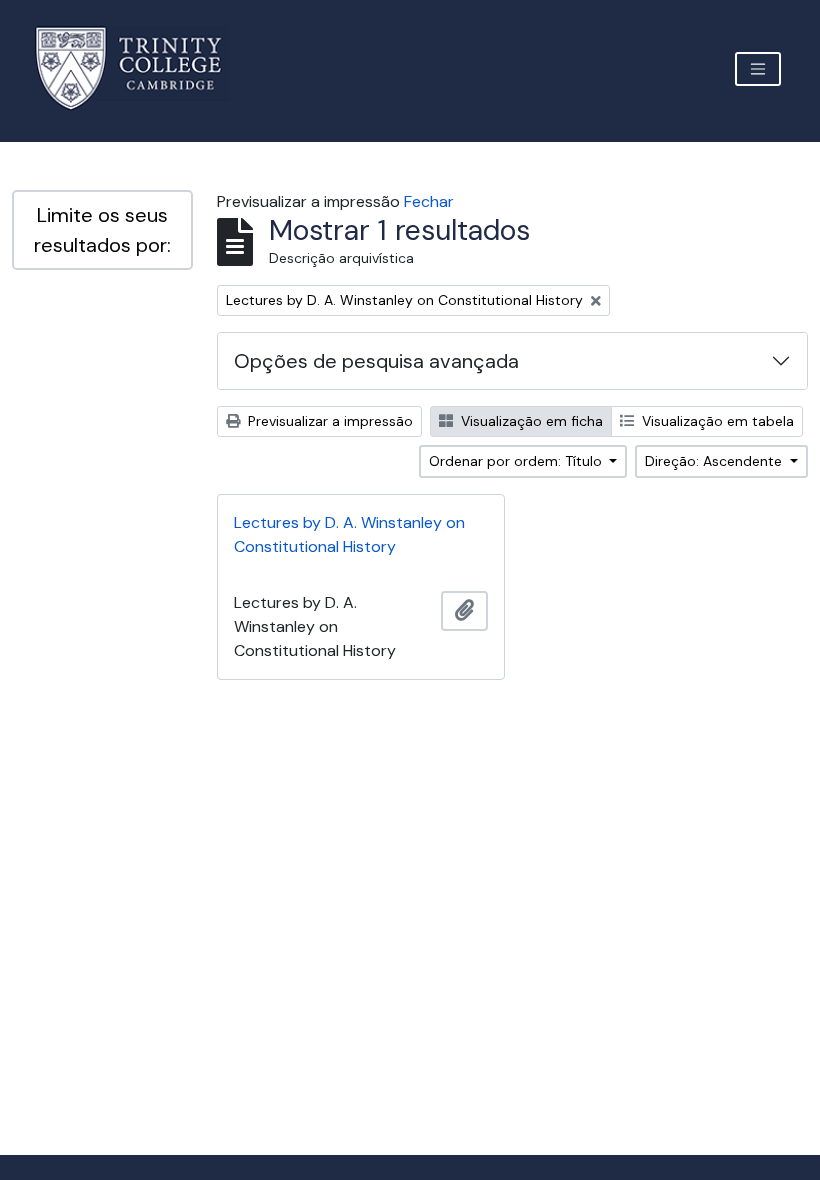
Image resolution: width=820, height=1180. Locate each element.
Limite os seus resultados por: (102, 230)
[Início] (140, 68)
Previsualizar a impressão (328, 421)
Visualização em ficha (530, 421)
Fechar (429, 201)
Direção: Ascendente (715, 461)
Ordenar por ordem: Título (517, 461)
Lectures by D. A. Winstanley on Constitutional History (349, 534)
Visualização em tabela (716, 421)
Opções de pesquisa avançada (376, 361)
